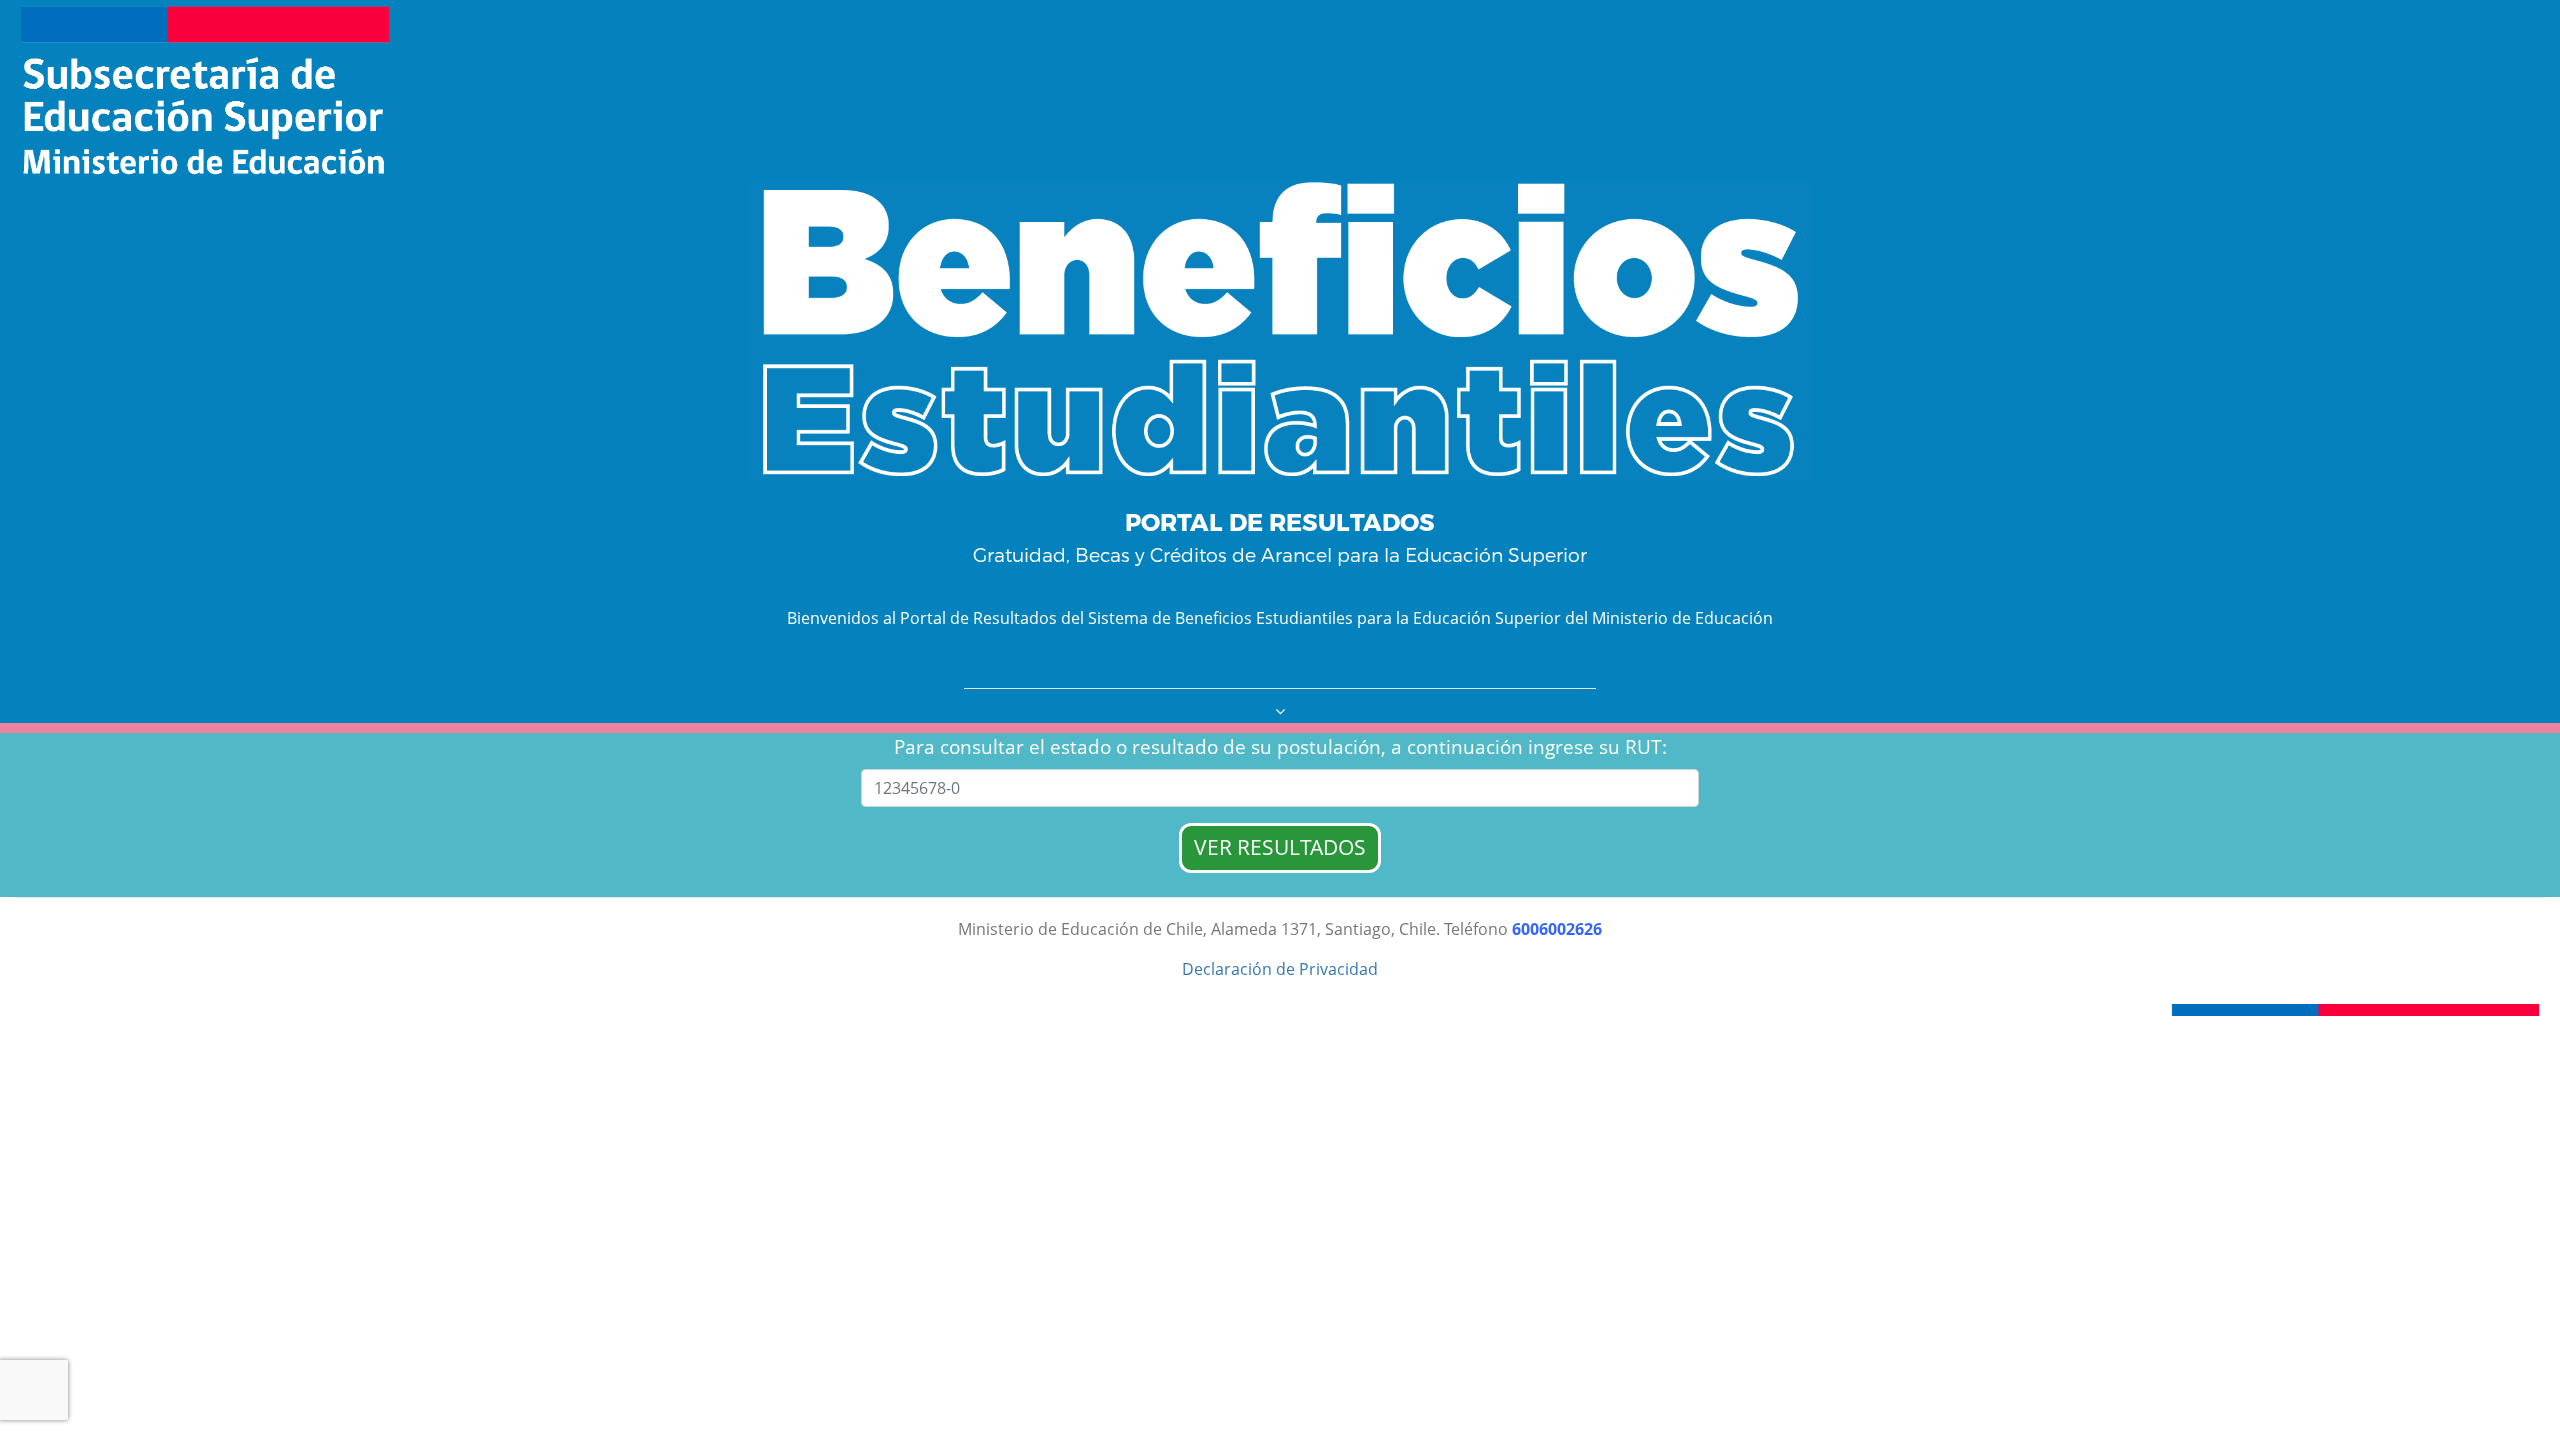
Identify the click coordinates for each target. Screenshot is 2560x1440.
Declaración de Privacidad (1280, 969)
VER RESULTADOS (1280, 847)
